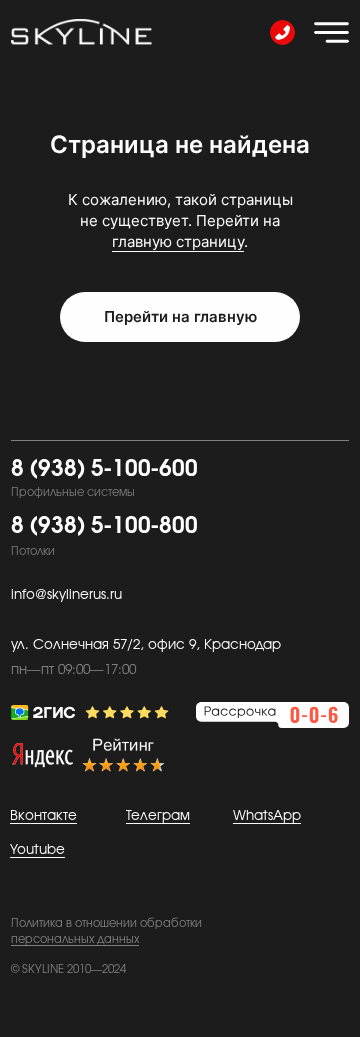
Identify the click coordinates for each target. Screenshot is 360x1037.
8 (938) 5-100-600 (104, 469)
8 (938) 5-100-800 (104, 526)
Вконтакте (43, 816)
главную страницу (178, 241)
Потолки (33, 551)
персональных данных (75, 939)
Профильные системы (73, 492)
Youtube (37, 850)
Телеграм (158, 816)
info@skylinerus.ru (66, 595)
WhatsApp (267, 816)
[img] (331, 32)
